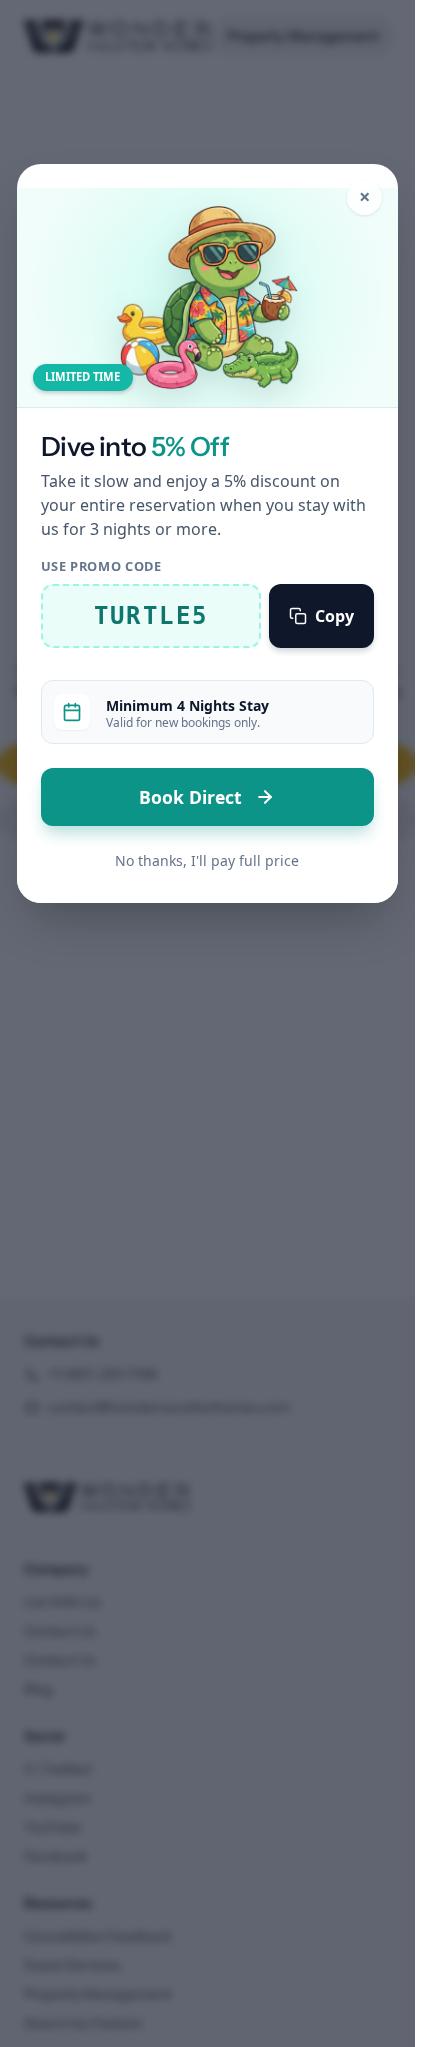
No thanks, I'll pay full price (207, 860)
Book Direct (193, 797)
